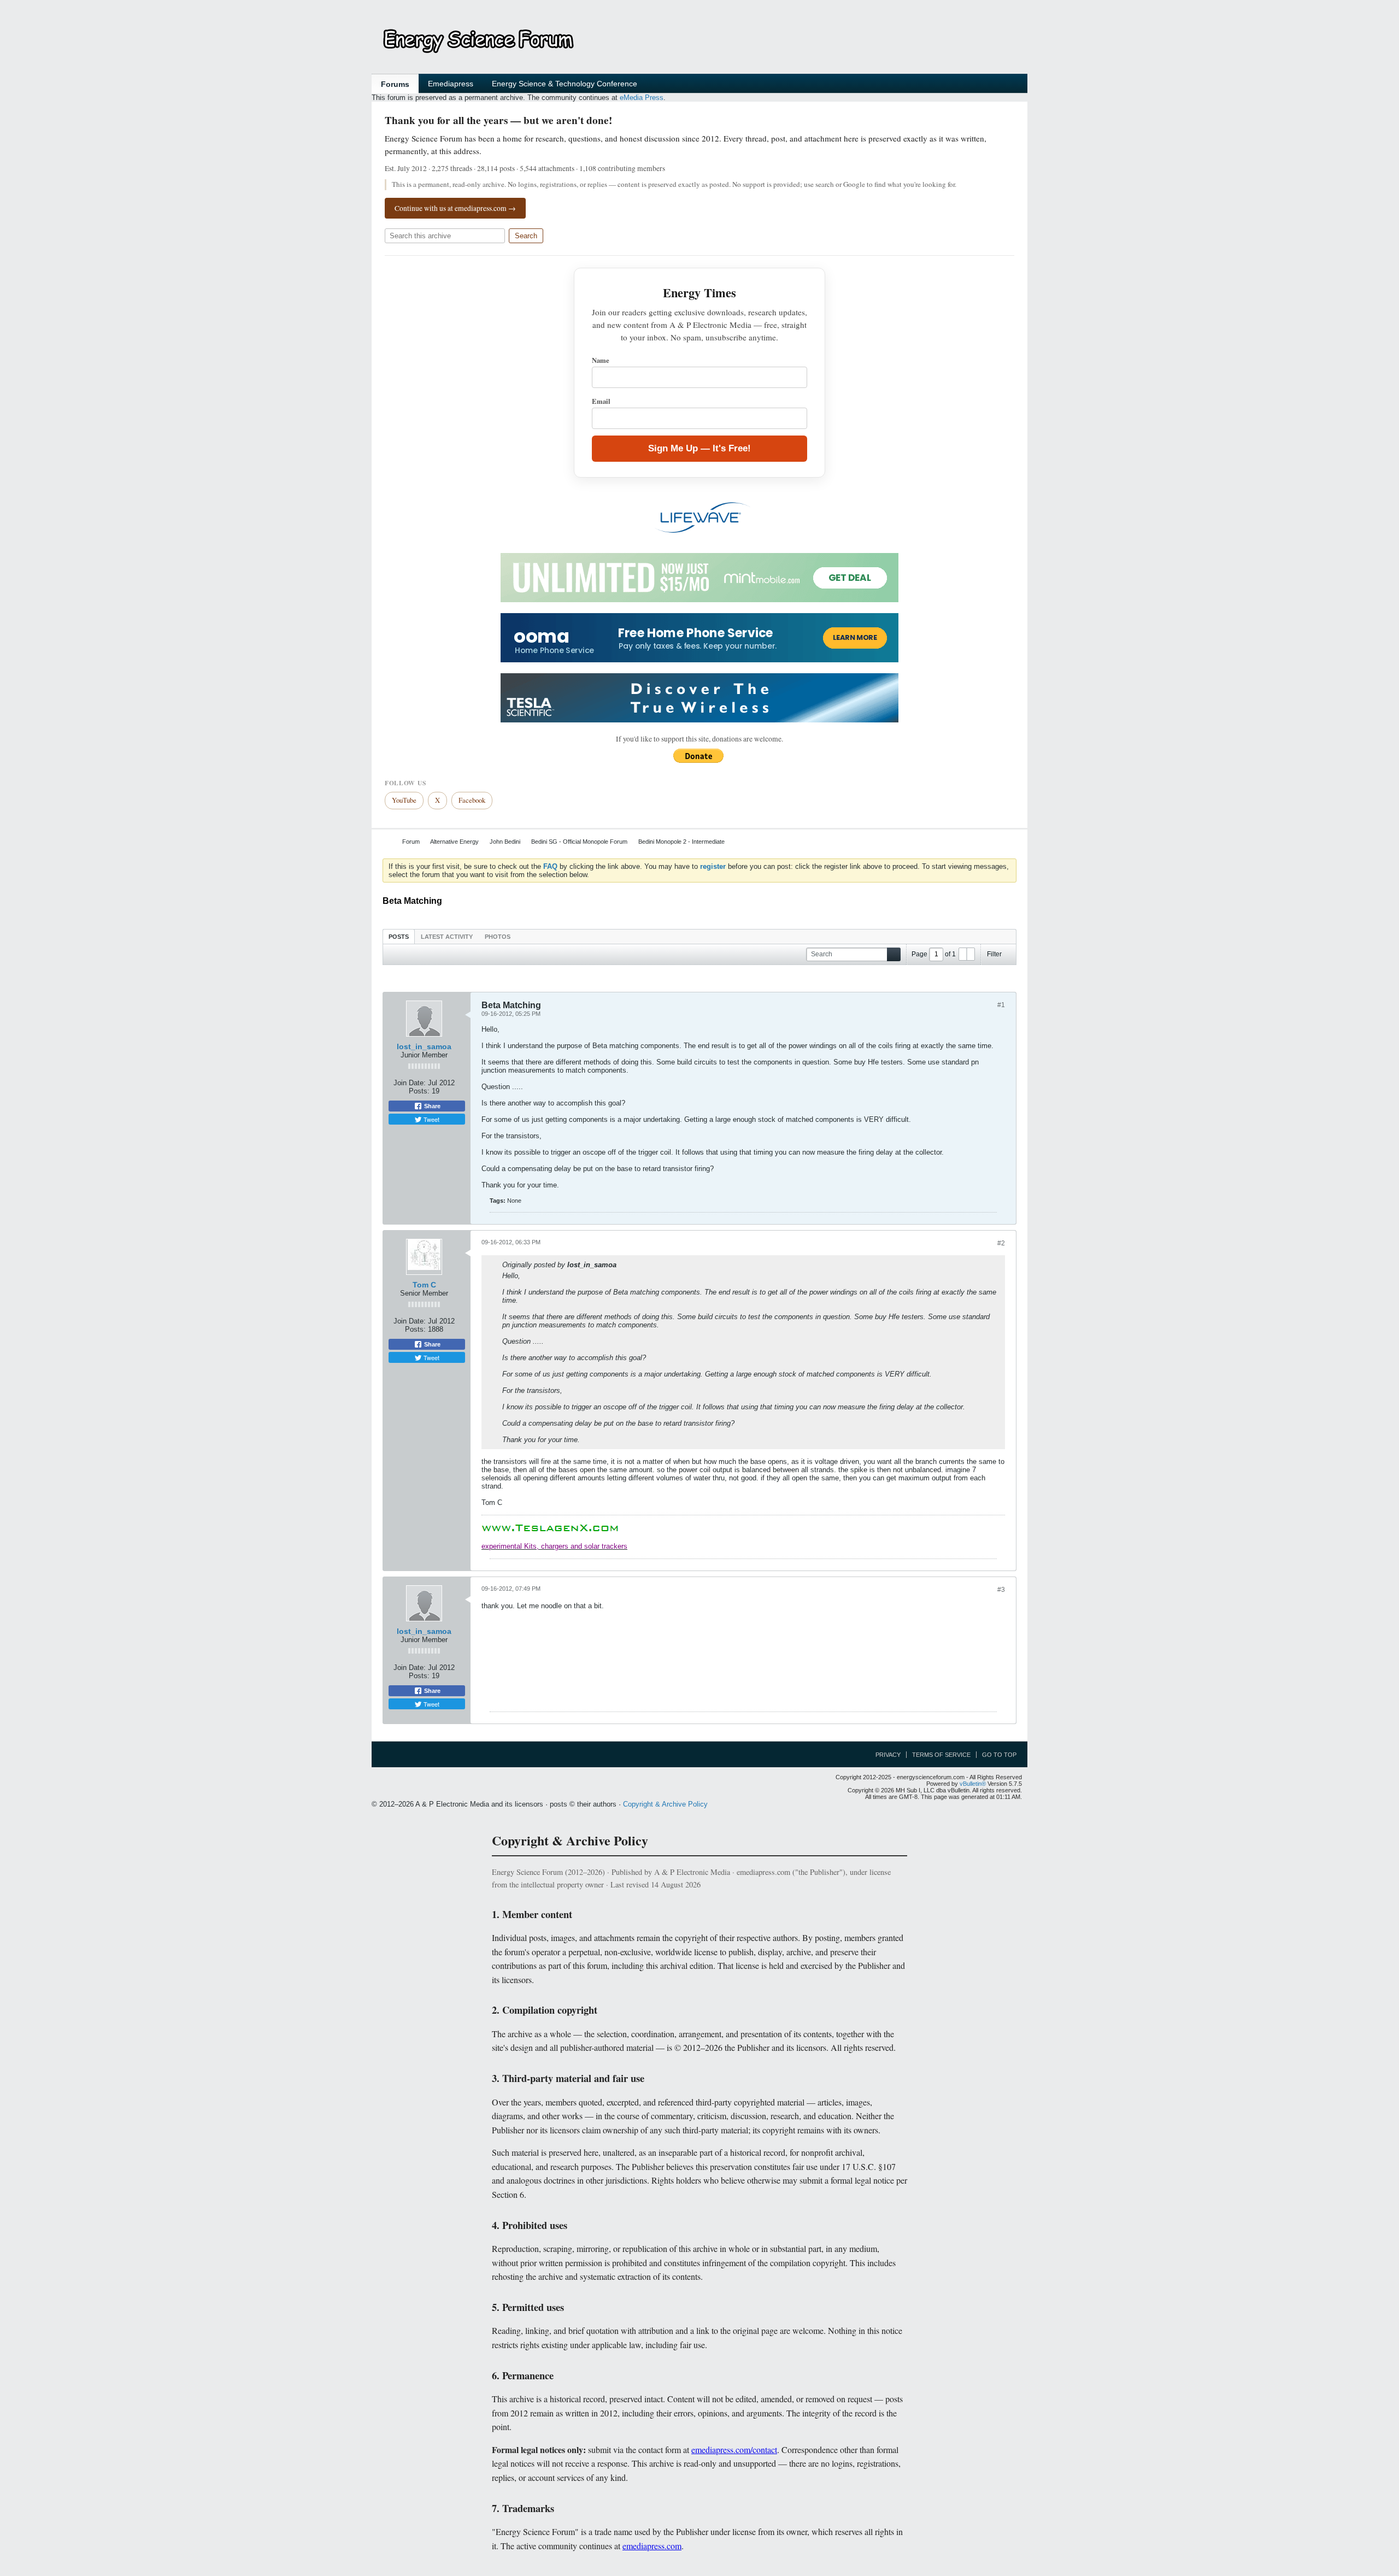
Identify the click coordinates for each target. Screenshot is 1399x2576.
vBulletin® (973, 1784)
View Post (624, 1265)
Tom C (424, 1285)
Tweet (431, 1119)
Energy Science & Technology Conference (565, 84)
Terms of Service (941, 1755)
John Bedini (505, 842)
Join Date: (410, 1083)
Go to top (999, 1755)
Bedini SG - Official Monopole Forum (579, 842)
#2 (1001, 1243)
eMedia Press (642, 98)
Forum (411, 842)
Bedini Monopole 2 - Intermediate (681, 842)
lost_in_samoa (424, 1046)
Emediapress (451, 84)
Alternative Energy (454, 842)
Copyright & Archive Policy (665, 1804)
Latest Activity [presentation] (447, 937)
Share (431, 1106)
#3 (1001, 1590)
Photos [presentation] (498, 937)
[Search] (894, 954)
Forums (395, 84)
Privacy (888, 1755)
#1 (1001, 1005)
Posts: (419, 1091)
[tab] (399, 936)
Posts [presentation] (399, 937)
